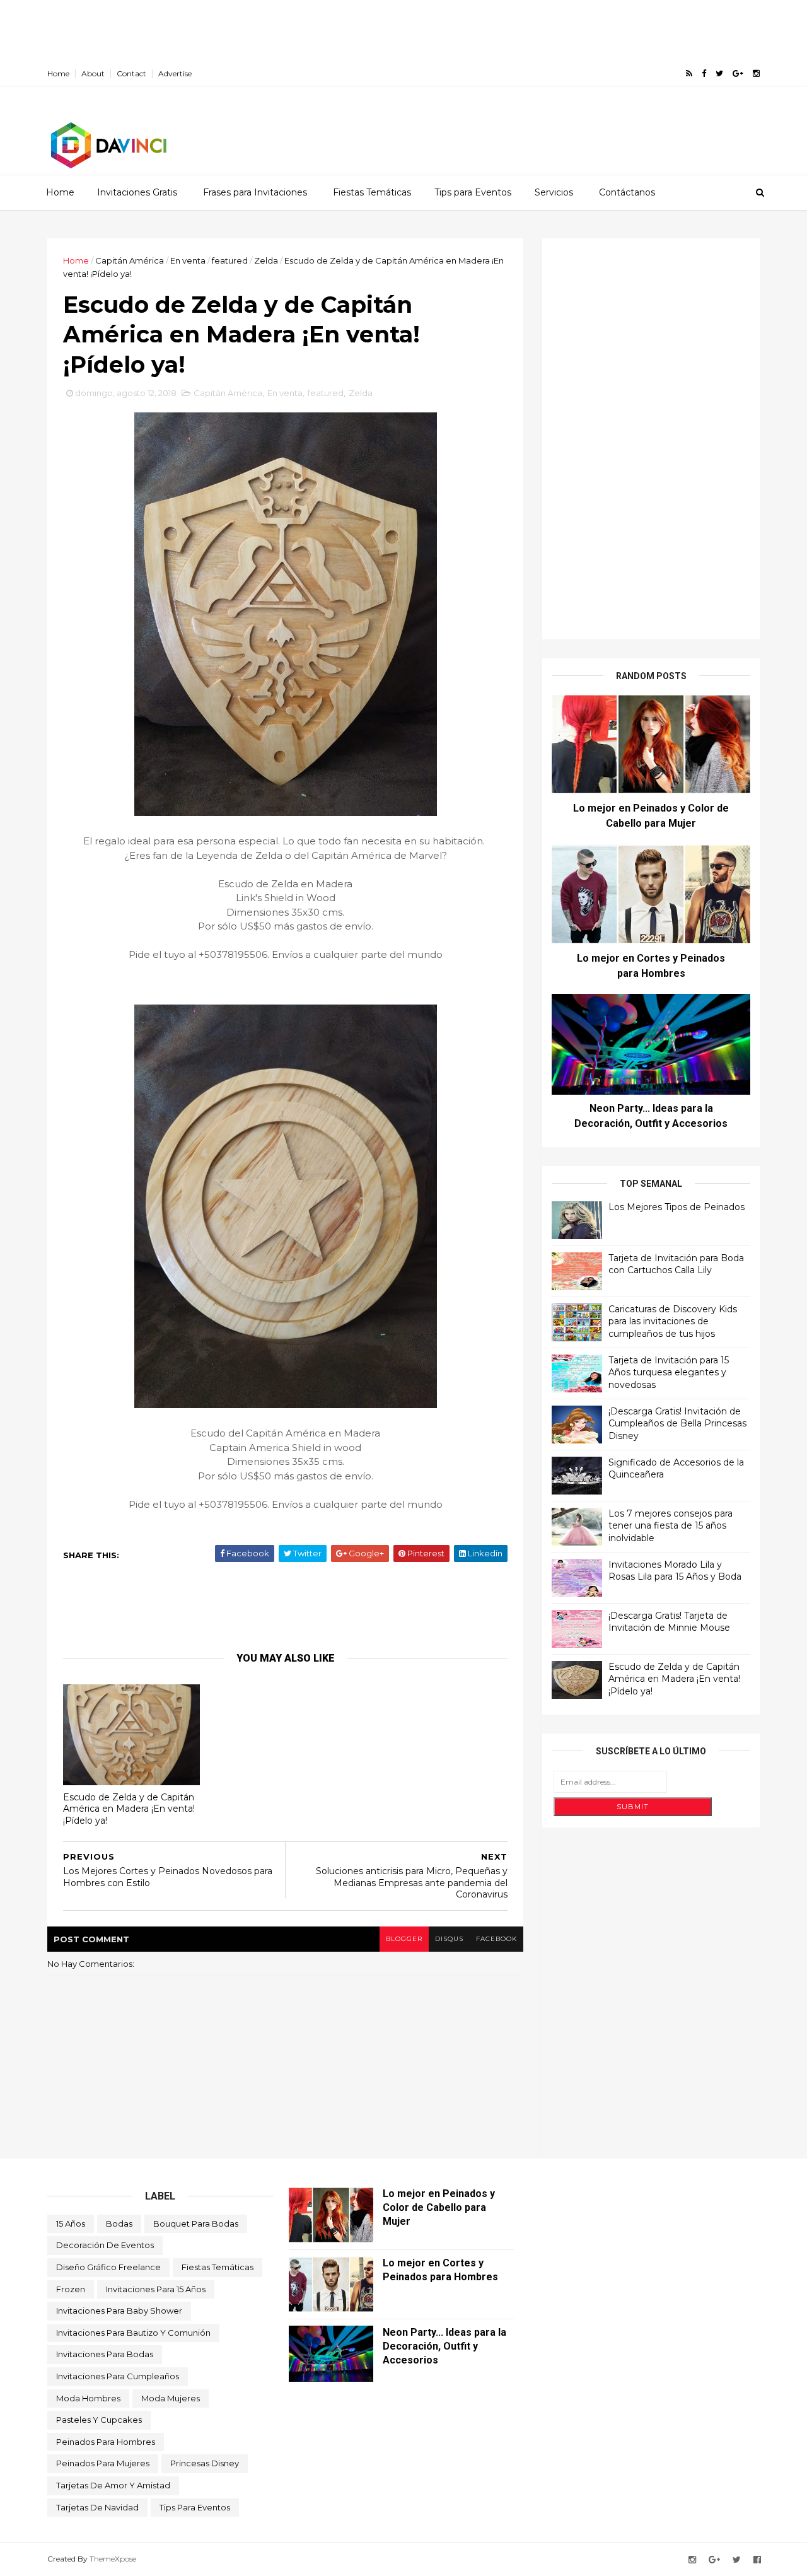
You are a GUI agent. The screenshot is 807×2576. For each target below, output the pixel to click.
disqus (449, 1939)
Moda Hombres (88, 2398)
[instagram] (756, 73)
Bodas (119, 2223)
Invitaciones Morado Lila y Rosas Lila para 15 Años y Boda (675, 1571)
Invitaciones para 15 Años (156, 2289)
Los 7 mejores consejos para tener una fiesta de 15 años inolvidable (671, 1526)
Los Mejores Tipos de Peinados (676, 1207)
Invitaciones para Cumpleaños (118, 2376)
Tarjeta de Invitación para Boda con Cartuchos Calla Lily (676, 1264)
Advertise (175, 73)
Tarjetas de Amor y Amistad (113, 2485)
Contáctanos (627, 192)
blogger (404, 1939)
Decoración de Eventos (105, 2245)
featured (230, 260)
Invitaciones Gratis (137, 192)
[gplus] (738, 73)
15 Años (71, 2223)
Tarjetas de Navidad (97, 2507)
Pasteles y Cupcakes (99, 2420)
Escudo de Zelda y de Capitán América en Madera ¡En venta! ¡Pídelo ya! (129, 1809)
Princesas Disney (205, 2463)
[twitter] (719, 73)
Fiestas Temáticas (372, 192)
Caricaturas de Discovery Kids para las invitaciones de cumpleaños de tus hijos (673, 1321)
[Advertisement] (229, 28)
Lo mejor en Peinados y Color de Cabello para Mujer (439, 2207)
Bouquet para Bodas (196, 2223)
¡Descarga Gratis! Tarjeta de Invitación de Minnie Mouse (669, 1622)
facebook (496, 1939)
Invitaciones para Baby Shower (119, 2311)
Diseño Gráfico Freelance (108, 2267)
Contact (131, 73)
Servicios (554, 192)
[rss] (689, 73)
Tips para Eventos (473, 192)
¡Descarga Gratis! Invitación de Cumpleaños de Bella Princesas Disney (677, 1424)
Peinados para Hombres (106, 2442)
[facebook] (704, 73)
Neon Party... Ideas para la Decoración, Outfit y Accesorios (444, 2346)
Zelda (266, 260)
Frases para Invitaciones (255, 192)
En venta (188, 260)
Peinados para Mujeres (103, 2463)
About (93, 73)
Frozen (71, 2289)
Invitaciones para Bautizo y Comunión (133, 2333)
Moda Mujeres (171, 2398)
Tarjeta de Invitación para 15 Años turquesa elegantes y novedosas (669, 1373)
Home (58, 73)
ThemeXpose (113, 2559)
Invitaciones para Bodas (105, 2354)
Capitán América (130, 260)
